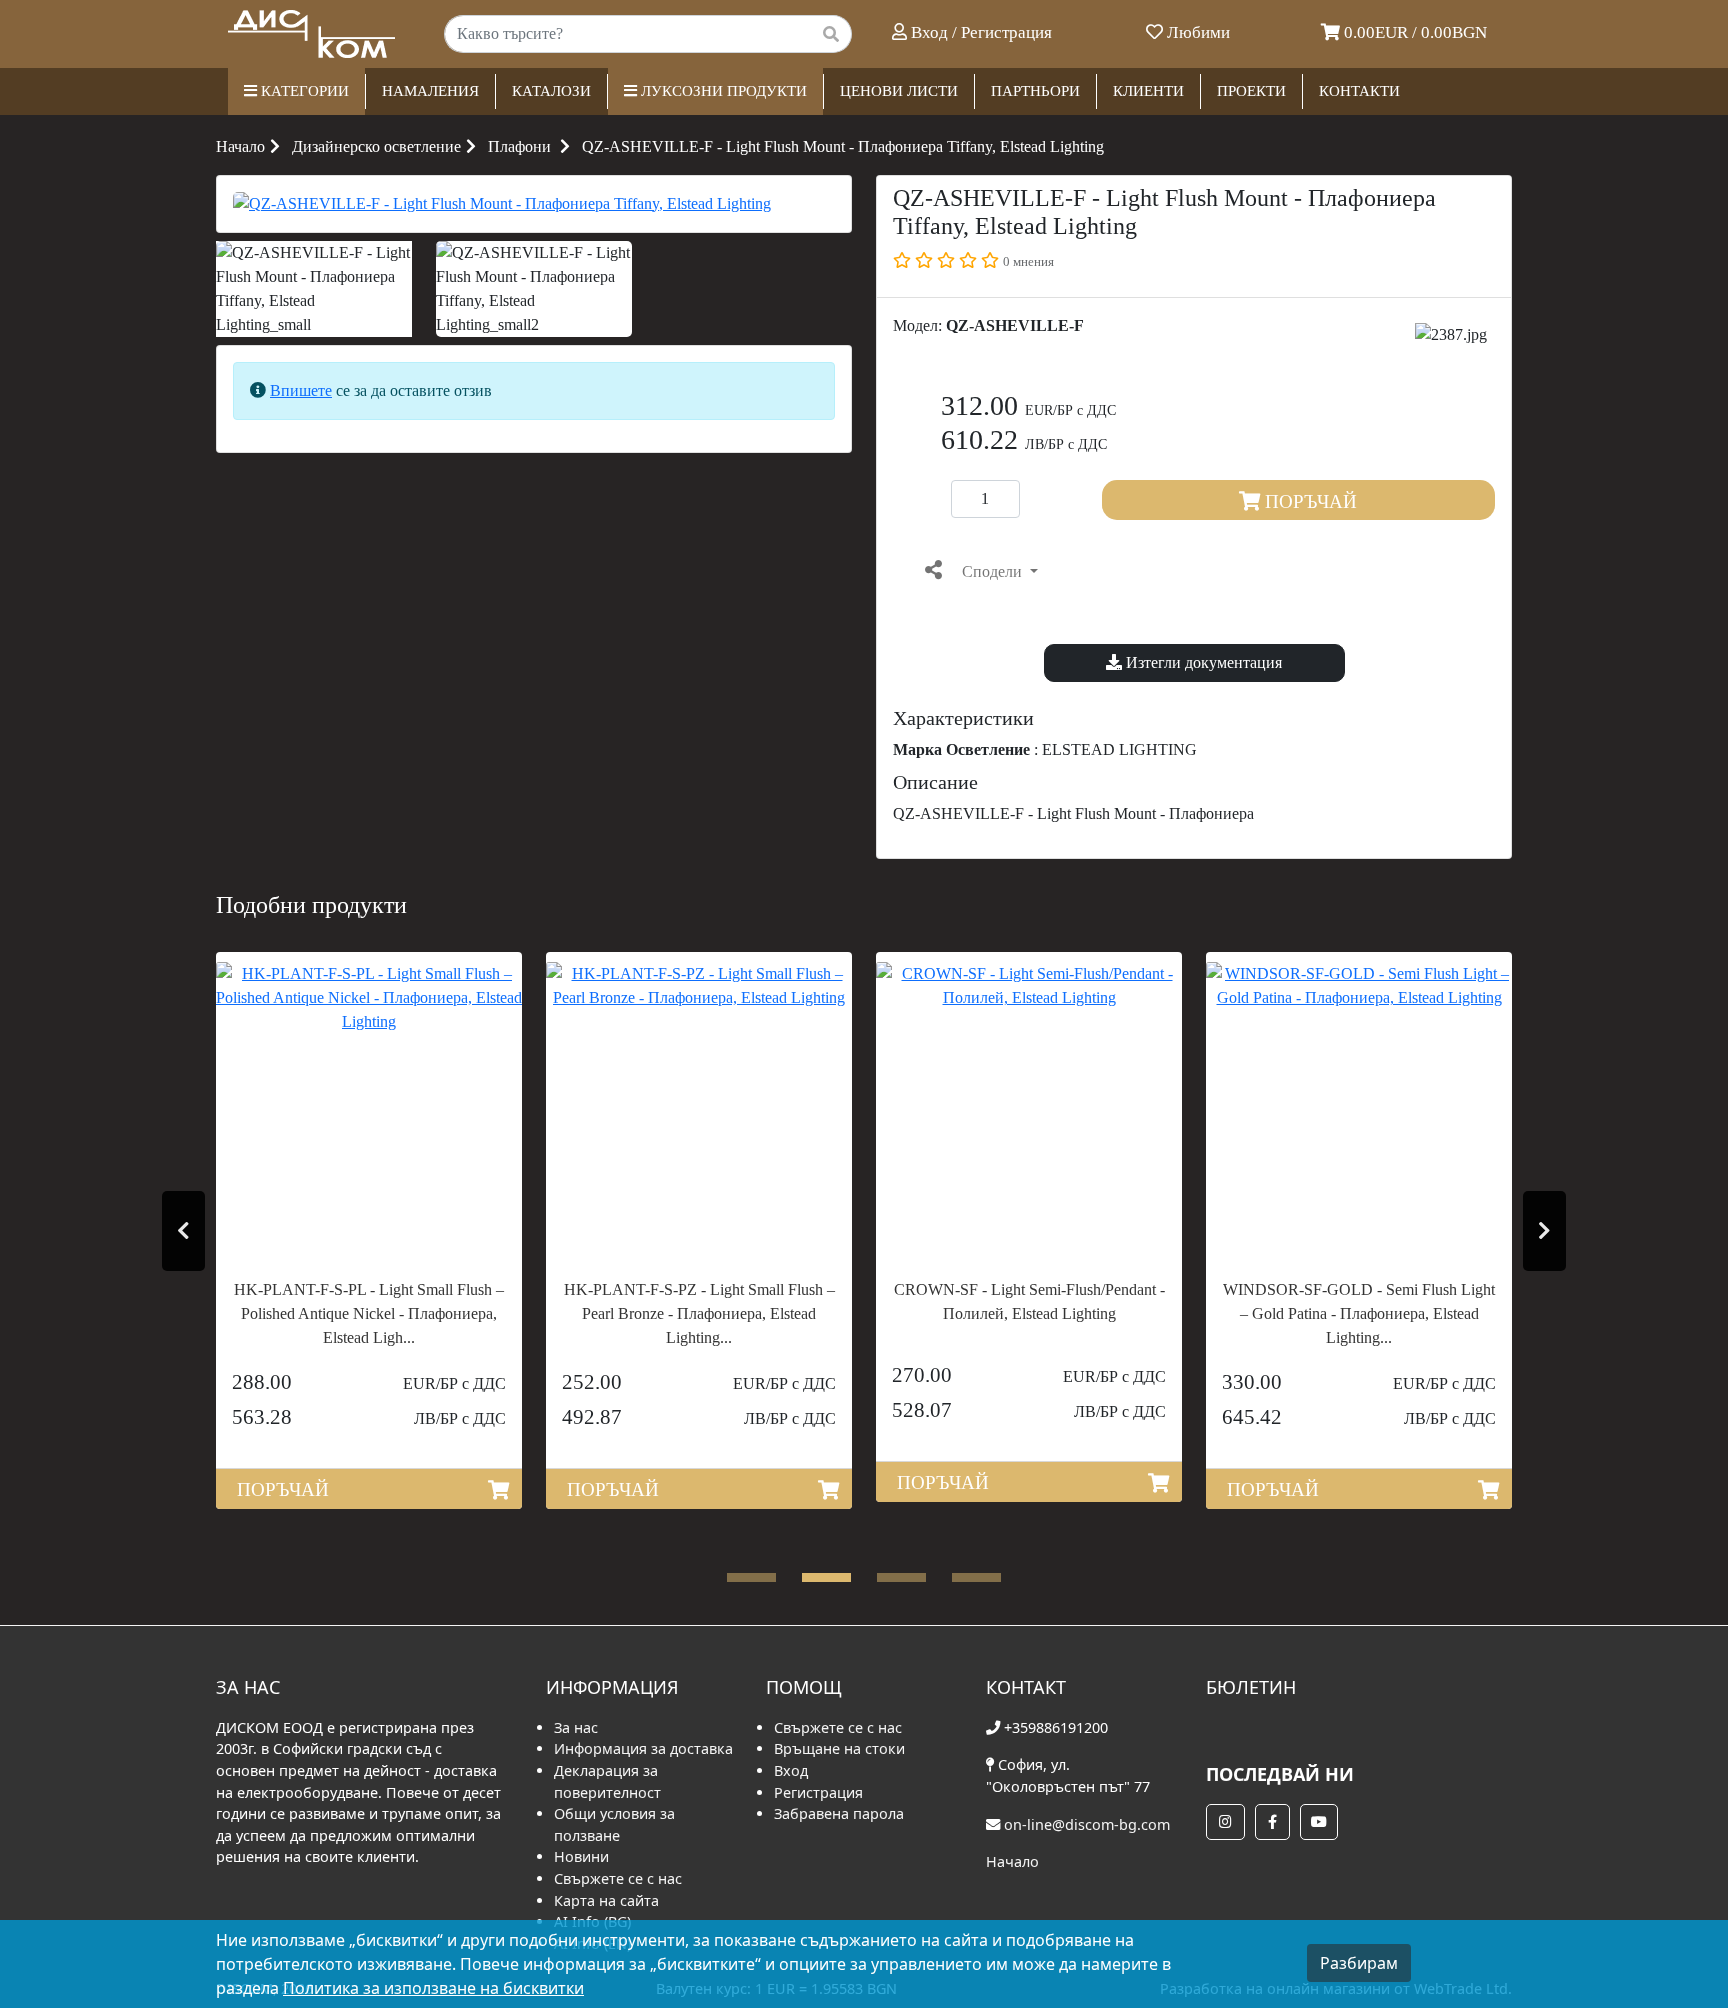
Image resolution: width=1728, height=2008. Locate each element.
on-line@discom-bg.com (1087, 1824)
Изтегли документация (1202, 662)
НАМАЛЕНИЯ (430, 91)
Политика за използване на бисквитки (433, 1988)
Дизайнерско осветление (376, 146)
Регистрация (818, 1792)
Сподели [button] (992, 571)
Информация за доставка (643, 1748)
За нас (576, 1727)
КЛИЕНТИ (1148, 91)
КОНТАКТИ (1359, 91)
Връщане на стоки (839, 1748)
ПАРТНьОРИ (1035, 91)
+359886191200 (1056, 1727)
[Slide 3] (976, 1577)
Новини (581, 1856)
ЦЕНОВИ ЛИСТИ (899, 91)
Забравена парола (839, 1813)
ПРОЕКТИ (1251, 91)
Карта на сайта (606, 1900)
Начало (240, 146)
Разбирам (1359, 1963)
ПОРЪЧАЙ (1308, 501)
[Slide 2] (901, 1577)
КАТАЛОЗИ (551, 91)
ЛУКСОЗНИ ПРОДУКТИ (722, 91)
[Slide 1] (826, 1577)
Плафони (519, 146)
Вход (791, 1770)
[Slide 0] (751, 1577)
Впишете (301, 390)
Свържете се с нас (618, 1878)
